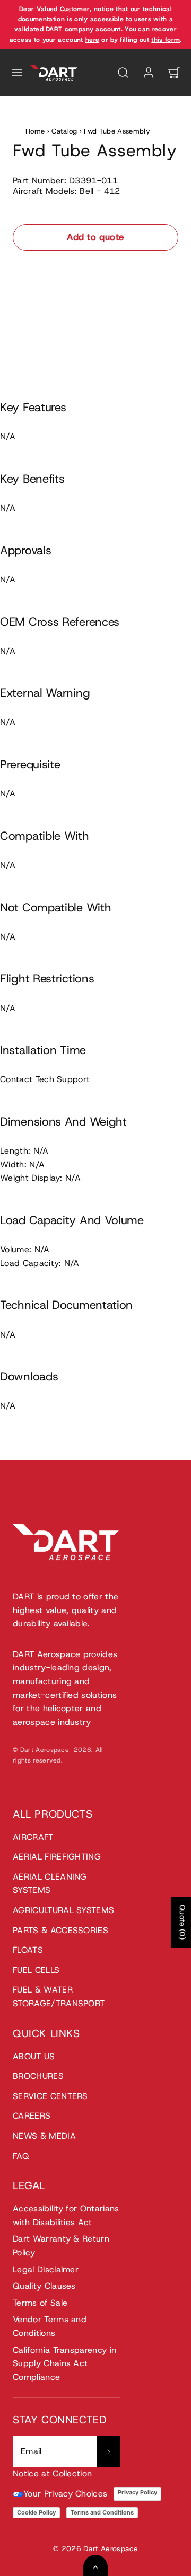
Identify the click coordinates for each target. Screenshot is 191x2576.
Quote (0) (183, 1922)
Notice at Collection (52, 2473)
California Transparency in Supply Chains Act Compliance (64, 2363)
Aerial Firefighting (57, 1857)
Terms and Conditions (102, 2512)
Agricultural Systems (63, 1910)
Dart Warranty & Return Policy (61, 2246)
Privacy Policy (137, 2492)
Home (35, 131)
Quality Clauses (44, 2286)
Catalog (64, 131)
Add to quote (95, 237)
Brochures (38, 2076)
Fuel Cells (36, 1970)
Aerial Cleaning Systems (50, 1884)
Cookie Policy (36, 2512)
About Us (34, 2056)
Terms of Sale (40, 2303)
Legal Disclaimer (46, 2269)
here (92, 40)
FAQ (21, 2156)
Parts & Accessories (60, 1930)
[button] (17, 73)
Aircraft (33, 1837)
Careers (32, 2116)
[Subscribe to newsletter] (109, 2451)
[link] (149, 73)
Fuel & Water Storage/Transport (59, 1997)
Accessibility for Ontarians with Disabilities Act (66, 2215)
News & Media (44, 2136)
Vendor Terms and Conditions (50, 2326)
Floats (28, 1950)
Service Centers (50, 2096)
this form (166, 40)
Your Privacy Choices (65, 2494)
